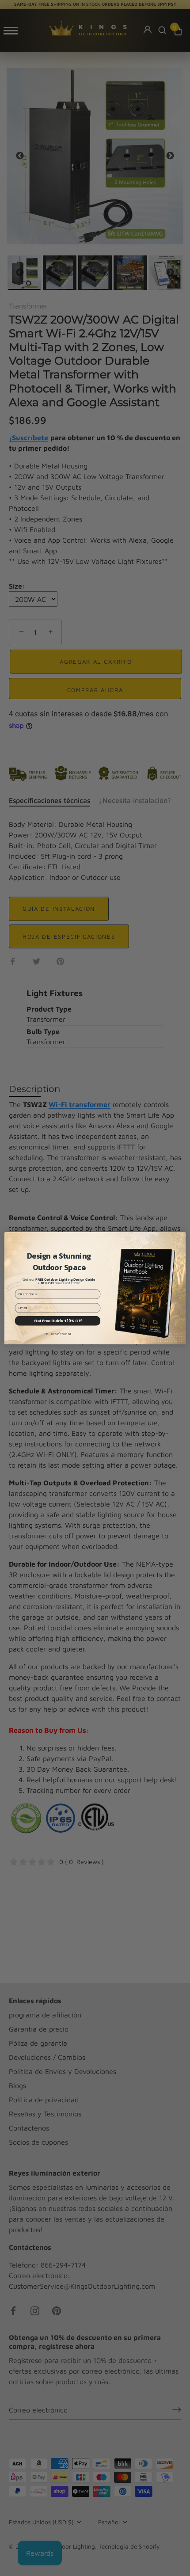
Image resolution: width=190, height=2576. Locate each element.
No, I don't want (58, 1334)
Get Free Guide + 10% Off (58, 1320)
